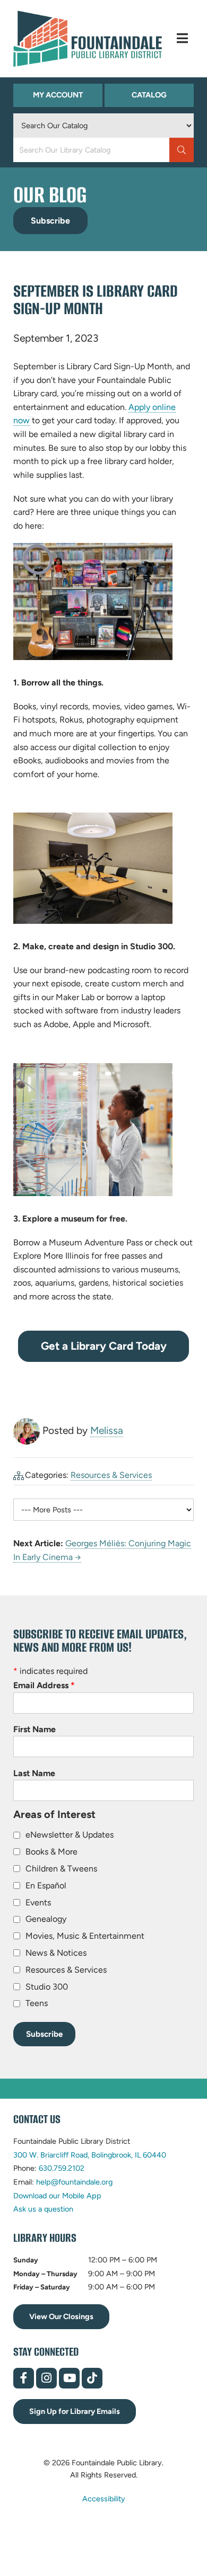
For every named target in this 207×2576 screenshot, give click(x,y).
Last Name (34, 1773)
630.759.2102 (62, 2168)
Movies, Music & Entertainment (85, 1936)
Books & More (51, 1852)
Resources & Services (111, 1475)
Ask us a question (43, 2209)
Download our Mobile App (57, 2196)
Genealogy (46, 1919)
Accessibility (104, 2498)
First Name (34, 1729)
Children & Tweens (61, 1869)
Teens (37, 2003)
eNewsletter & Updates (70, 1835)
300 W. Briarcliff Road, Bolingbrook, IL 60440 (90, 2155)
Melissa (107, 1430)
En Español (46, 1886)
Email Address (44, 1685)
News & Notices (56, 1953)
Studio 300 (47, 1987)
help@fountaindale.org (74, 2182)
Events (38, 1902)
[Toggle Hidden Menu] (182, 38)
